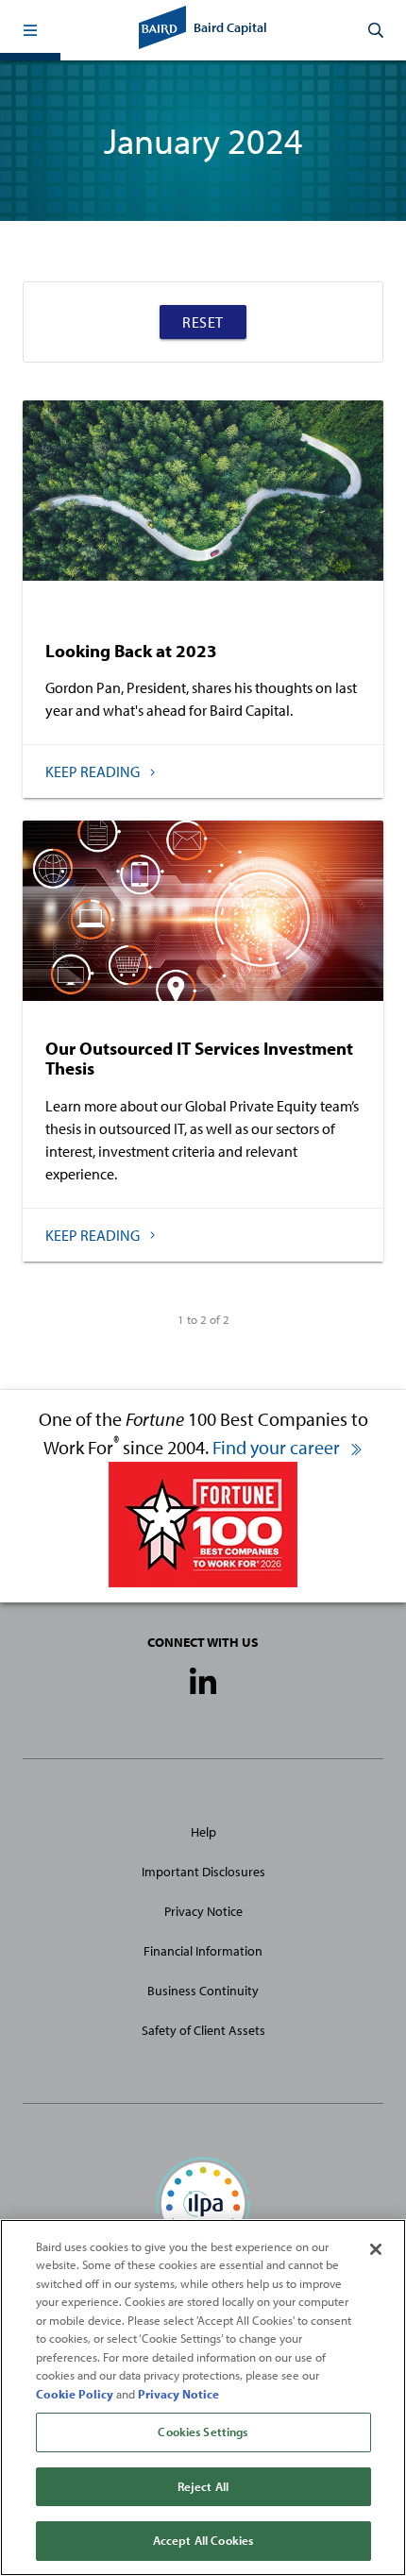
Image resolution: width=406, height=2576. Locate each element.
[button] (30, 30)
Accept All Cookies (203, 2540)
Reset (203, 322)
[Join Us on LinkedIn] (203, 1683)
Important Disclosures (203, 1872)
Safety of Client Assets (203, 2030)
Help (203, 1832)
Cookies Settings (203, 2432)
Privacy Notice (203, 1911)
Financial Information (203, 1951)
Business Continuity (203, 1991)
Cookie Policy (75, 2394)
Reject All (203, 2486)
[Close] (376, 2249)
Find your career (278, 1447)
